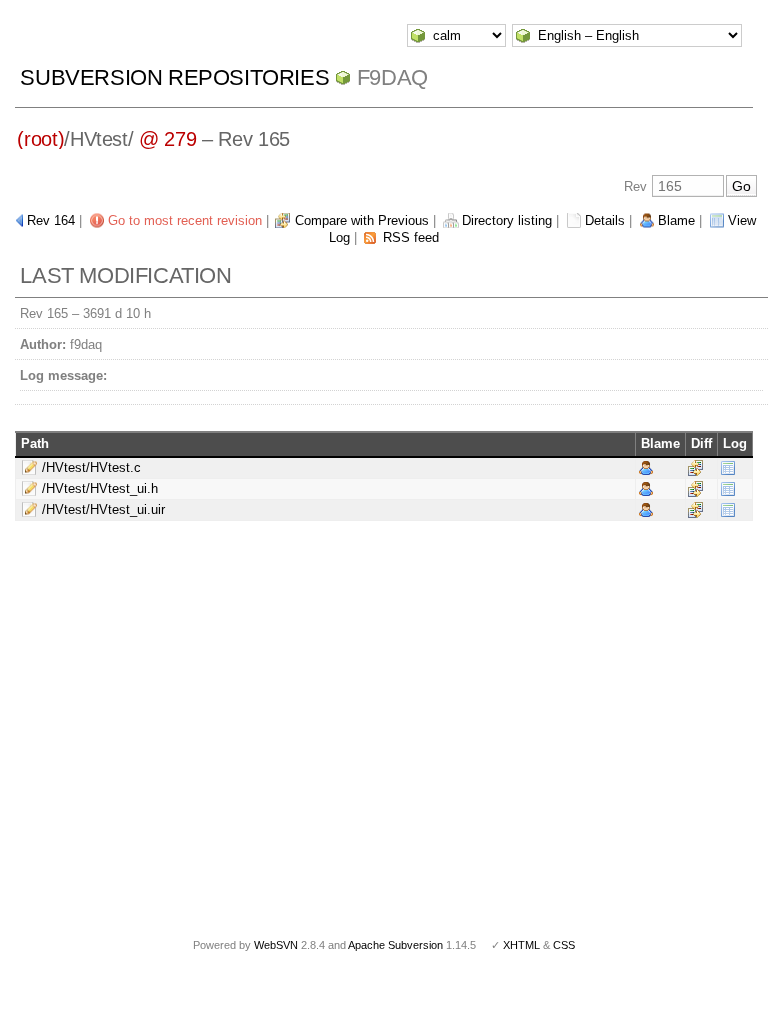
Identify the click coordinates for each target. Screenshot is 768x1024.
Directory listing (507, 220)
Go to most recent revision (185, 220)
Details (605, 220)
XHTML (521, 945)
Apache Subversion (395, 945)
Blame (676, 220)
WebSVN (276, 945)
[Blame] (646, 466)
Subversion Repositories (174, 77)
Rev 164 (51, 220)
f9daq (392, 77)
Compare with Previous (362, 220)
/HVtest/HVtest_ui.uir (103, 509)
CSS (564, 945)
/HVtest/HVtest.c (91, 467)
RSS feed (411, 237)
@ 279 (167, 139)
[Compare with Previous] (695, 466)
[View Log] (728, 466)
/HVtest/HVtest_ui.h (100, 488)
